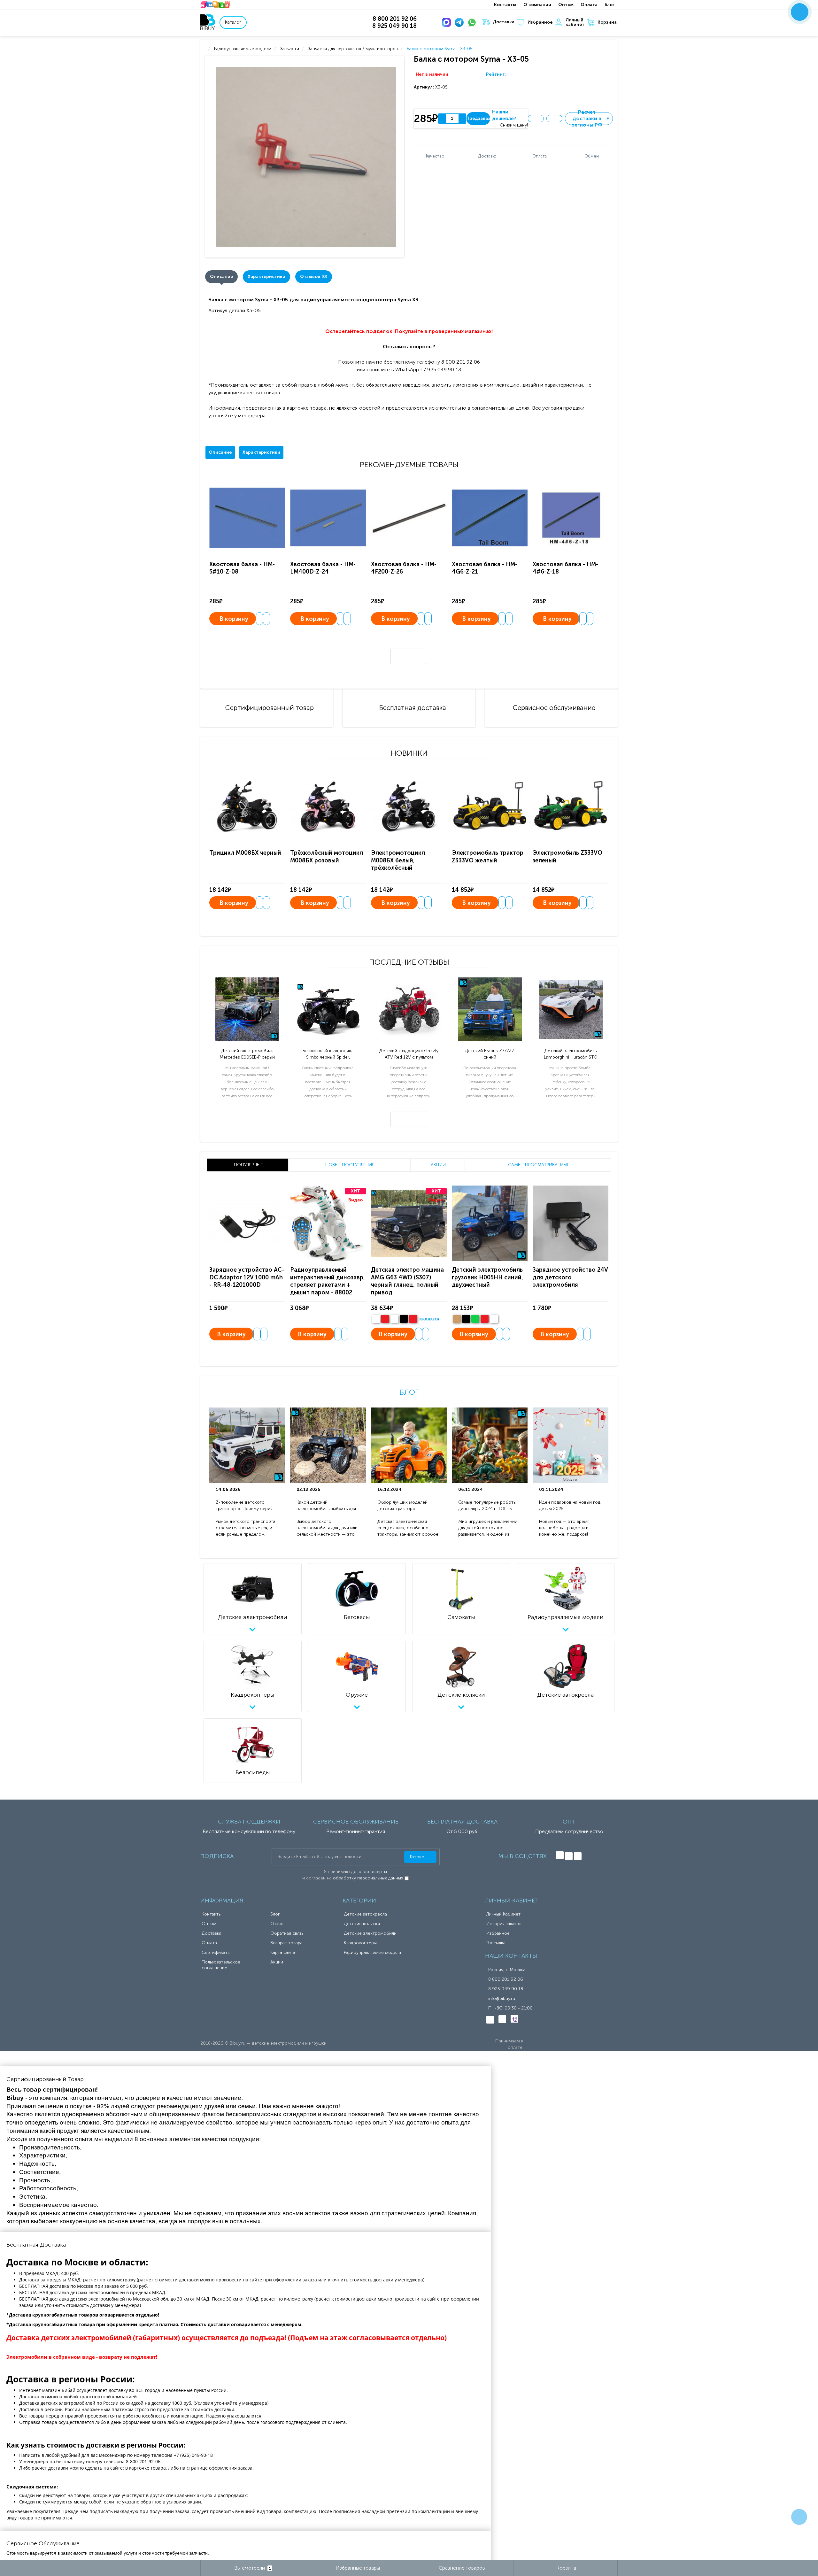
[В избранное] (536, 119)
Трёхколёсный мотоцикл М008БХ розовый (327, 856)
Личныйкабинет (575, 22)
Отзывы (278, 1924)
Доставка (504, 22)
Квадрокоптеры (360, 1943)
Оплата (589, 5)
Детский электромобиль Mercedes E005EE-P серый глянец (247, 1054)
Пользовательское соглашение (221, 1965)
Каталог (233, 22)
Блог (610, 5)
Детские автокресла (365, 1914)
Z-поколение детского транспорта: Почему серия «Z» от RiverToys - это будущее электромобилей (244, 1506)
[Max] (448, 22)
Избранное (540, 22)
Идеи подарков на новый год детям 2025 (570, 1505)
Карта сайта (283, 1952)
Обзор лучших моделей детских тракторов (402, 1505)
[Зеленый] (475, 1319)
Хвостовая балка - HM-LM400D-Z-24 (323, 568)
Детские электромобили (370, 1933)
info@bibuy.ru (502, 1998)
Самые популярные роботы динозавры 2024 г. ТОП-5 (487, 1505)
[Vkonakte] (560, 1855)
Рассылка (496, 1943)
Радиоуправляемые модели (372, 1952)
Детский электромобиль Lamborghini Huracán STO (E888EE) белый (571, 1054)
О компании (537, 5)
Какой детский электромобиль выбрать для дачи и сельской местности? (327, 1506)
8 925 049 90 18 (506, 1989)
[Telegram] (460, 22)
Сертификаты (216, 1952)
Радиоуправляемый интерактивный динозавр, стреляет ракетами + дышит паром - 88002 (328, 1281)
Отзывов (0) (314, 277)
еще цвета (429, 1319)
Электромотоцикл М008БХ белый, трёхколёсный (398, 860)
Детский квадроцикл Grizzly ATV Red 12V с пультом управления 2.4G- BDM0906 (409, 1054)
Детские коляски (362, 1924)
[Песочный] (457, 1319)
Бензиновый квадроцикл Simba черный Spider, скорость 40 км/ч (328, 1054)
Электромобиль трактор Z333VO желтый (488, 856)
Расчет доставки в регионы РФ (591, 119)
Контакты (505, 5)
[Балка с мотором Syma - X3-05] (306, 157)
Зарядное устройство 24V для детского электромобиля (570, 1277)
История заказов (504, 1924)
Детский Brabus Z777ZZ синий (490, 1054)
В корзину (234, 619)
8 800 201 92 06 (506, 1979)
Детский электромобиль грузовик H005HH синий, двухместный (487, 1277)
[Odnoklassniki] (569, 1856)
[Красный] (485, 1319)
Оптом (566, 5)
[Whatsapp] (473, 22)
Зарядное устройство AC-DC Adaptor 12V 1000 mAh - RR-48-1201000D (247, 1277)
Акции (277, 1962)
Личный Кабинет (503, 1914)
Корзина (607, 22)
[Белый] (376, 1319)
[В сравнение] (554, 119)
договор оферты (369, 1872)
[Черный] (404, 1319)
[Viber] (514, 2019)
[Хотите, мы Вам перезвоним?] (800, 12)
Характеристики (266, 277)
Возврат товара (286, 1943)
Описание (221, 277)
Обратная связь (287, 1933)
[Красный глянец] (385, 1319)
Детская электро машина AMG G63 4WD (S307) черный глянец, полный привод (407, 1281)
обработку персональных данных (368, 1878)
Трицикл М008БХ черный (245, 853)
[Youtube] (578, 1856)
